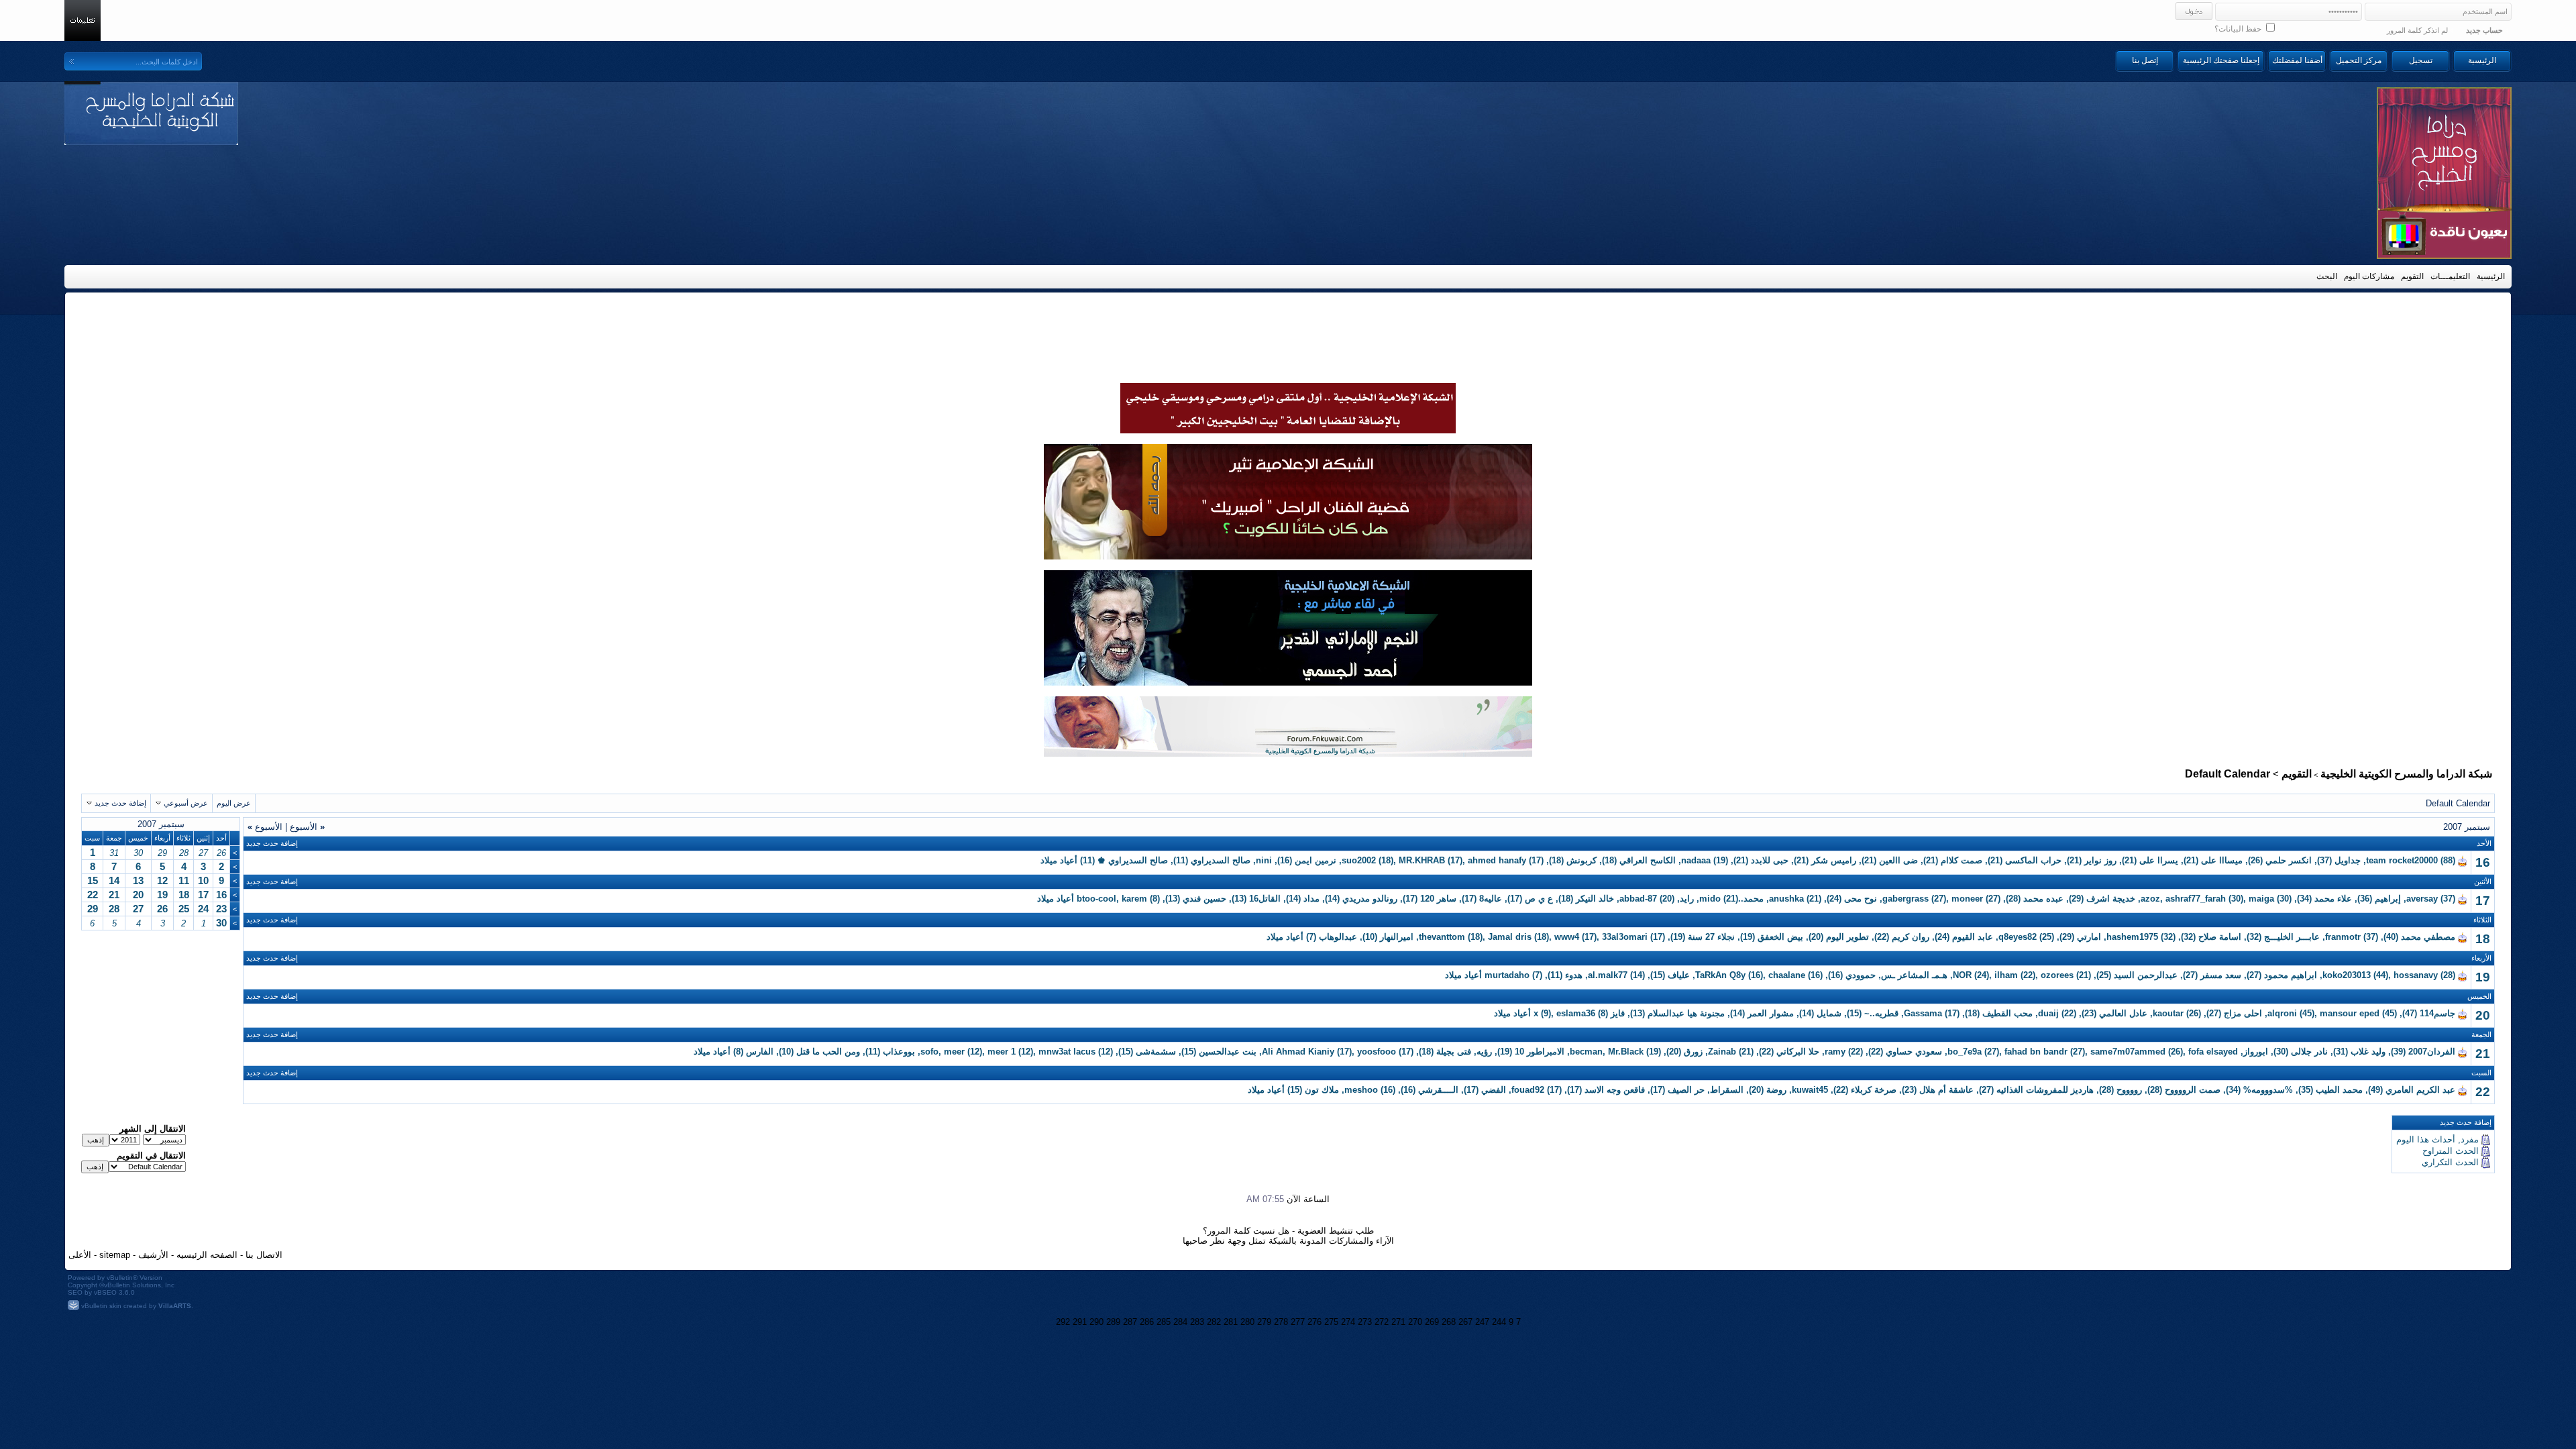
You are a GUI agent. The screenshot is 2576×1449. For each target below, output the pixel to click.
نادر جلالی (2309, 1052)
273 (1365, 1322)
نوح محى (1861, 899)
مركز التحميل (2359, 60)
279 (1264, 1322)
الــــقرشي (1438, 1090)
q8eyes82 (2018, 937)
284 (1180, 1322)
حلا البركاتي (1798, 1052)
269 (1432, 1322)
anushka (1786, 899)
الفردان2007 (2432, 1052)
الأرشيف (153, 1255)
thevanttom (1442, 937)
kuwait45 (1810, 1090)
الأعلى (80, 1255)
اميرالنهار (1397, 937)
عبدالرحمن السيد (2146, 975)
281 (1231, 1322)
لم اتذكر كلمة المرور (2417, 30)
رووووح (2129, 1090)
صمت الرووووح (2193, 1090)
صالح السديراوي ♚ (1133, 860)
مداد (1311, 899)
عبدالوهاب (1338, 937)
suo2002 (1359, 860)
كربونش (1581, 860)
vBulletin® (122, 1278)
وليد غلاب (2368, 1052)
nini (1264, 860)
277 (1298, 1322)
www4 (1567, 937)
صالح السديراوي (1221, 860)
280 (1247, 1322)
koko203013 (2347, 975)
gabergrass (1906, 899)
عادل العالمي (2123, 1013)
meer (954, 1052)
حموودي (1861, 975)
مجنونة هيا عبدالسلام (1686, 1013)
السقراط (1727, 1090)
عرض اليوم (234, 803)
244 (1499, 1322)
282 (1214, 1322)
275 (1331, 1322)
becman (1586, 1052)
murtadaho (1507, 975)
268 (1449, 1322)
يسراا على (2159, 860)
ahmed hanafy (1497, 860)
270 (1415, 1322)
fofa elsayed (2213, 1052)
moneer (1967, 899)
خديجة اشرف (2111, 899)
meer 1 (1002, 1052)
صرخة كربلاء (1874, 1090)
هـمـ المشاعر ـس (1914, 975)
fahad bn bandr (2036, 1052)
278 (1281, 1322)
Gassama (1923, 1013)
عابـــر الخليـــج (2292, 937)
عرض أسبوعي (186, 803)
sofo (929, 1052)
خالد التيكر (1595, 899)
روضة (1776, 1090)
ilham (2006, 975)
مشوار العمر (1771, 1013)
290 (1096, 1322)
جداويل (2348, 860)
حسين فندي (1204, 899)
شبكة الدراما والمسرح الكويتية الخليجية (2406, 774)
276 (1314, 1322)
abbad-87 (1638, 899)
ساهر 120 (1438, 899)
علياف (1679, 975)
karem (1134, 899)
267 (1465, 1322)
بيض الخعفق (1780, 937)
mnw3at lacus (1067, 1052)
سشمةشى (1156, 1052)
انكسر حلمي (2289, 860)
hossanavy (2416, 975)
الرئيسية (2482, 60)
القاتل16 (1265, 899)
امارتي (2089, 937)
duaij (2048, 1013)
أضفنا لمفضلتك (2297, 60)
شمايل (1829, 1013)
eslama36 (1576, 1013)
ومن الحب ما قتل (828, 1052)
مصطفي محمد (2428, 937)
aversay (2422, 899)
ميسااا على (2222, 860)
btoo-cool (1096, 899)
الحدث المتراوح (2451, 1151)
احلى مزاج (2243, 1013)
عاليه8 (1491, 899)
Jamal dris (1510, 937)
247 (1482, 1322)
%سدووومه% (2268, 1090)
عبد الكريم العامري (2420, 1090)
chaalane (1787, 975)
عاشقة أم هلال (1946, 1090)
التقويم (2412, 276)
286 (1147, 1322)
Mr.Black (1626, 1052)
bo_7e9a (1965, 1052)
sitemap (115, 1255)
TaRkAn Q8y (1720, 975)
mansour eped (2350, 1013)
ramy (1835, 1052)
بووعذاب (899, 1052)
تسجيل (2421, 60)
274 (1348, 1322)
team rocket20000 (2402, 860)
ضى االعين (1898, 860)
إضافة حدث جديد (120, 803)
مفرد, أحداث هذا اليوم (2437, 1139)
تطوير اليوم (1847, 937)
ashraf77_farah (2196, 899)
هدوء (1574, 975)
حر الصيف (1686, 1090)
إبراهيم (2388, 899)
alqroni (2282, 1013)
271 (1398, 1322)
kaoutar (2168, 1013)
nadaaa (1696, 860)
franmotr (2343, 937)
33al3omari (1625, 937)
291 (1080, 1322)
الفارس (760, 1052)
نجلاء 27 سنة (1711, 937)
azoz (2150, 899)
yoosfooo (1377, 1052)
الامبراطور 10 (1540, 1052)
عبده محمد (2043, 899)
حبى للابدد (1770, 860)
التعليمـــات (2450, 276)
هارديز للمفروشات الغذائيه (2045, 1090)
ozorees (2057, 975)
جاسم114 (2437, 1013)
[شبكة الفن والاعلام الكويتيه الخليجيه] (1288, 556)
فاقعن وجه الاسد (1615, 1090)
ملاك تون (1322, 1090)
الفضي (1494, 1090)
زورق (1693, 1052)
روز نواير (2100, 860)
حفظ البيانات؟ (2239, 29)
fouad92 (1528, 1090)
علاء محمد (2333, 899)
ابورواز (2256, 1052)
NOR (1962, 975)
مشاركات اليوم (2369, 276)
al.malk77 (1608, 975)
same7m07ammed (2128, 1052)
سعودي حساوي (1914, 1052)
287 (1130, 1322)
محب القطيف (2007, 1013)
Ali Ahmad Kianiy (1298, 1052)
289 (1113, 1322)
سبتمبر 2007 (161, 824)
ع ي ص (1539, 899)
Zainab (1722, 1052)
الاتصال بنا (264, 1255)
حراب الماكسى (2033, 860)
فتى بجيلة (1454, 1052)
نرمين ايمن (1316, 860)
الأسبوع (307, 827)
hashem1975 (2132, 937)
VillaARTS (175, 1306)
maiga (2261, 899)
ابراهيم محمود (2291, 975)
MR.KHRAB (1422, 860)
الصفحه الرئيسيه (207, 1255)
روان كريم (1911, 937)
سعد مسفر (2221, 975)
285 (1164, 1322)
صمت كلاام (1962, 860)
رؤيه (1484, 1052)
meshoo (1361, 1090)
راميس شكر (1834, 860)
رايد (1687, 899)
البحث (2327, 276)
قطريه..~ (1881, 1013)
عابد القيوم (1973, 937)
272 (1382, 1322)
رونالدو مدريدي (1370, 899)
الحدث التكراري (2450, 1162)
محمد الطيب (2339, 1090)
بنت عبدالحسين (1228, 1052)
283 (1197, 1322)
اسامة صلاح (2220, 937)
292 (1063, 1322)
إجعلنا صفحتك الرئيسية (2221, 60)
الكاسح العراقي (1648, 860)
